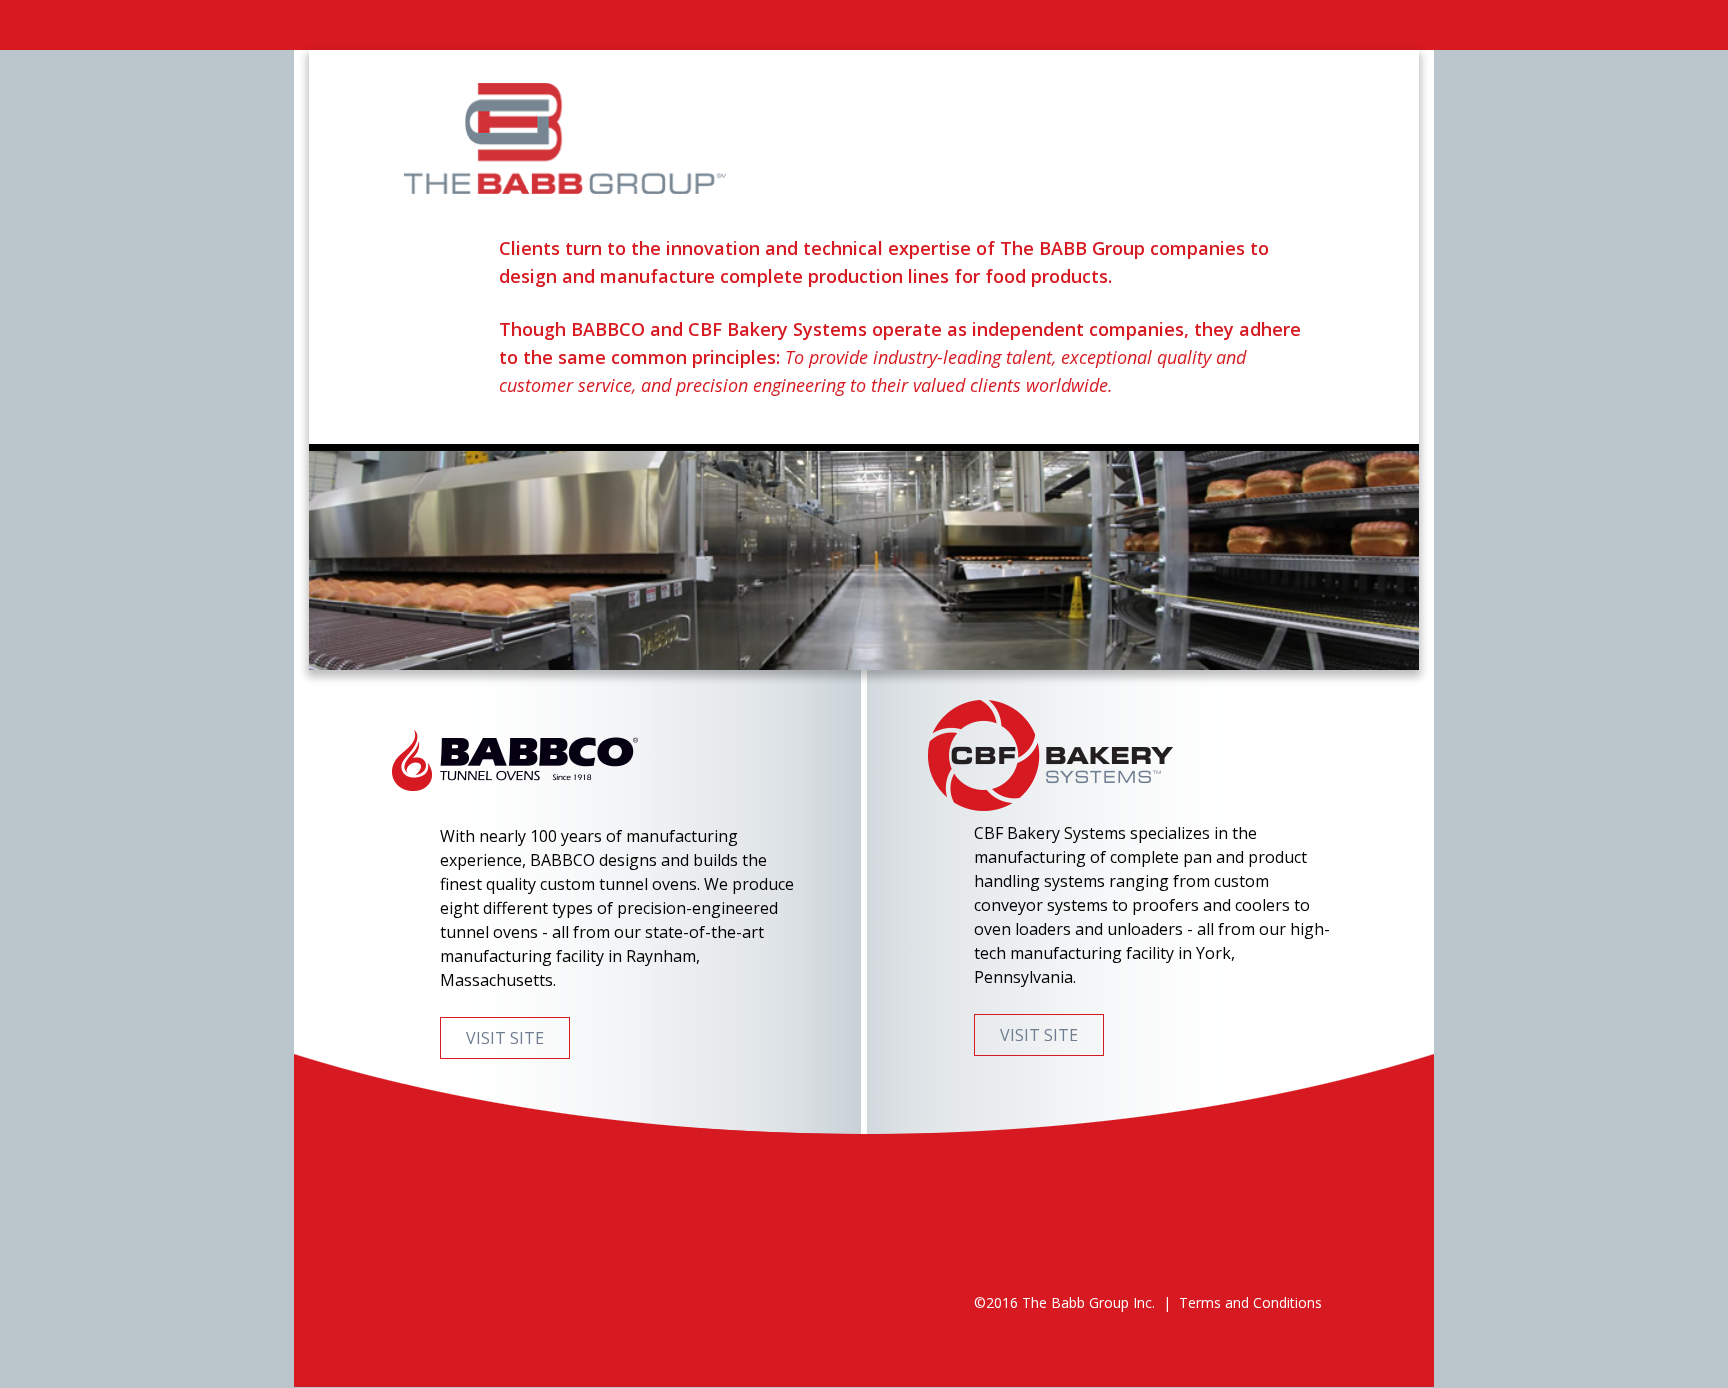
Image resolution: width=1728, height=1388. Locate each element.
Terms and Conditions (1250, 1302)
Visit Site (505, 1038)
